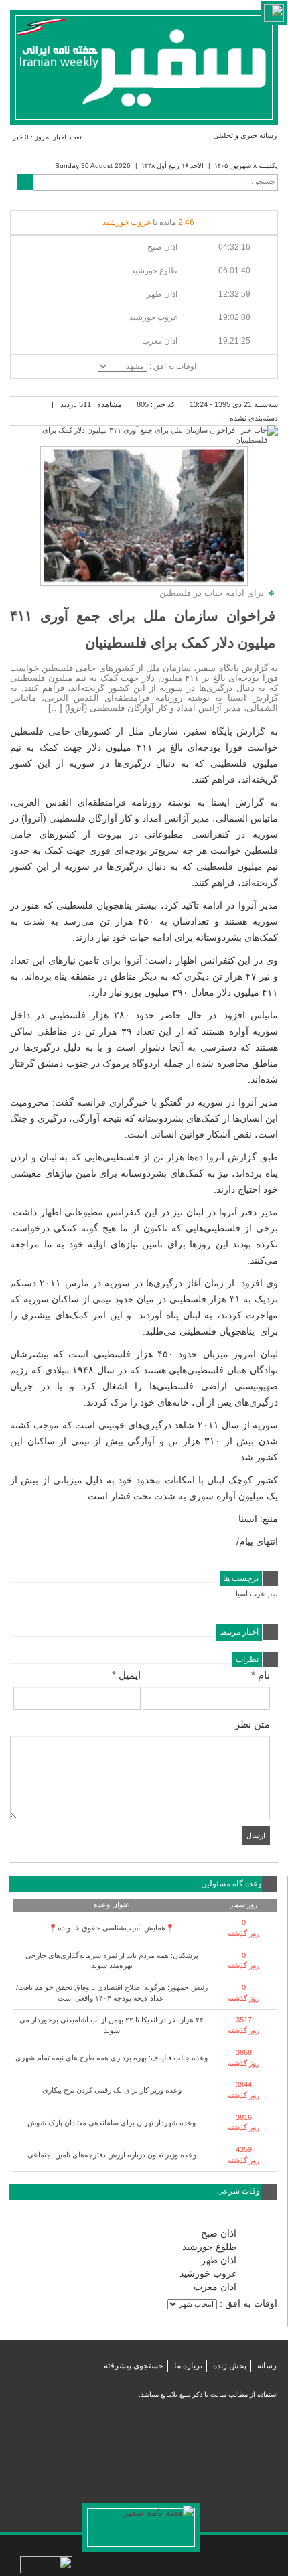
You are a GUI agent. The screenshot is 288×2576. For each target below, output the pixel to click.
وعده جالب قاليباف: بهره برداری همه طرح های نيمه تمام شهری (112, 2058)
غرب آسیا (250, 1594)
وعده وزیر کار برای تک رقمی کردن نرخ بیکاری (112, 2090)
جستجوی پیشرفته (134, 2366)
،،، (274, 1594)
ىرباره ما (188, 2366)
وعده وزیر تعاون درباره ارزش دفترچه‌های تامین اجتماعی (112, 2155)
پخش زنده (230, 2366)
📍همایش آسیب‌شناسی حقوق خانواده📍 (112, 1928)
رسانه (267, 2366)
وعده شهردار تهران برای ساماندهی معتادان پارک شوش (112, 2123)
